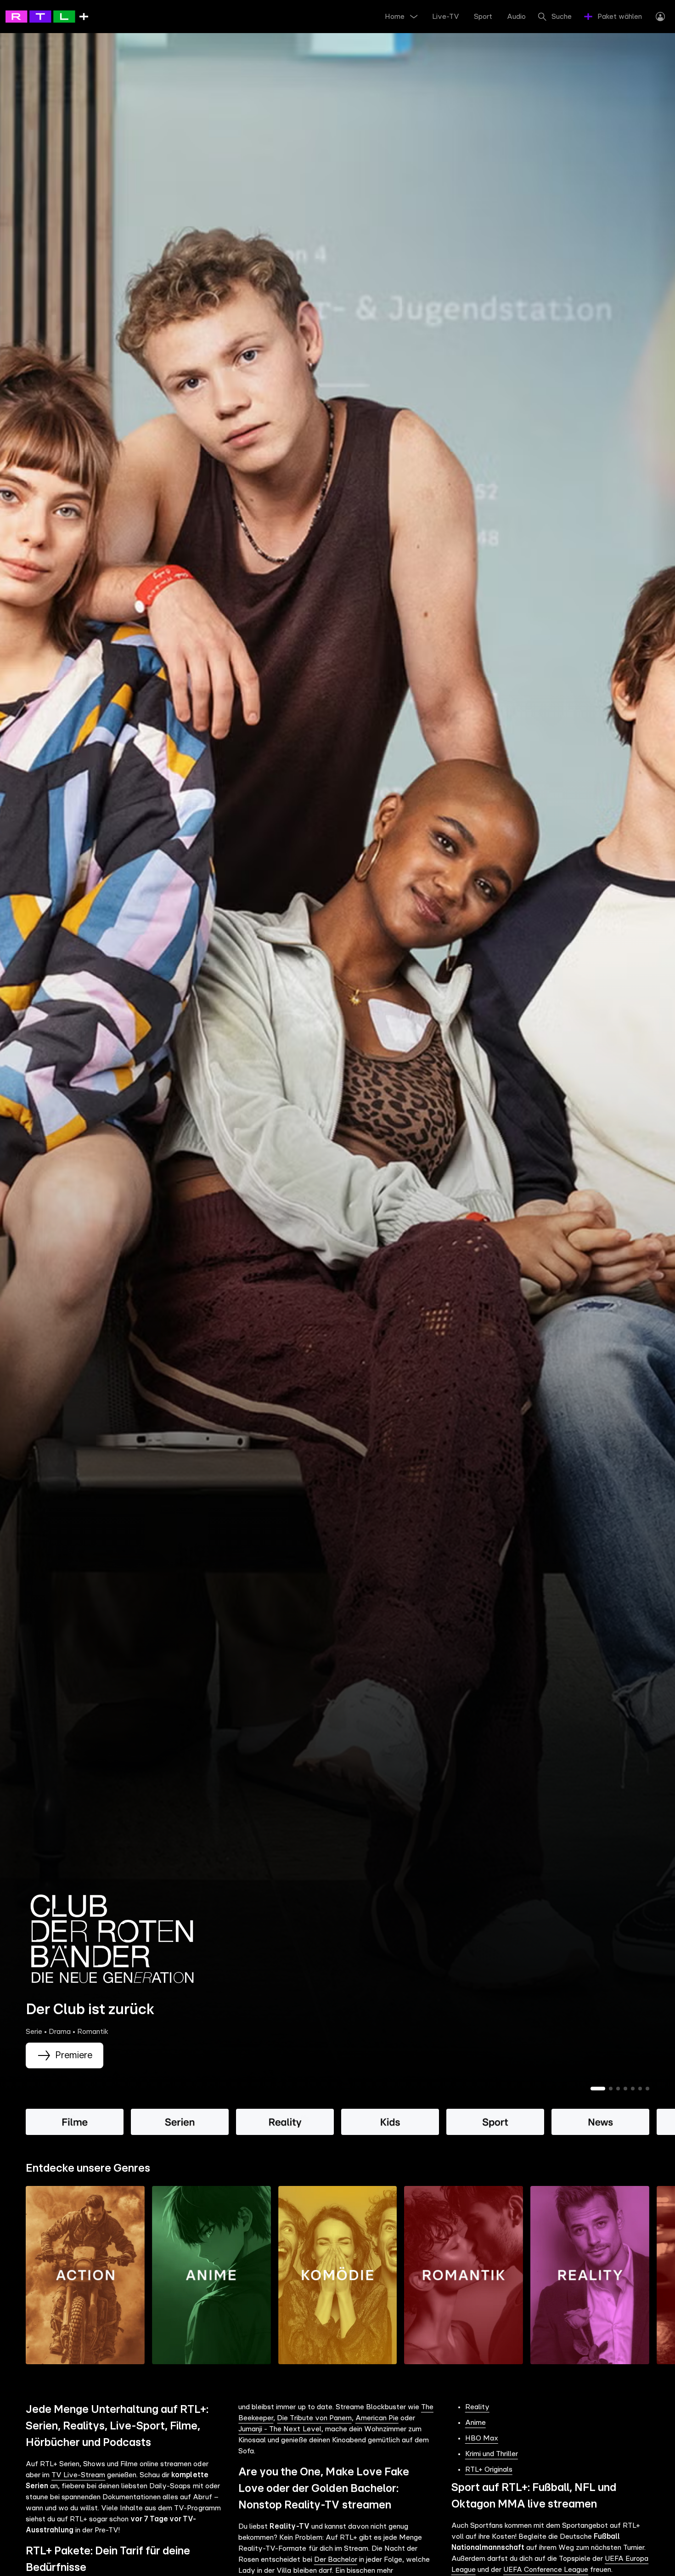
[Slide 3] (618, 2089)
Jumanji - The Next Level (280, 2429)
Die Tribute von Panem (314, 2418)
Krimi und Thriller (492, 2454)
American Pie (377, 2418)
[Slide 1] (598, 2089)
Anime (475, 2423)
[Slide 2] (611, 2089)
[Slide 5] (633, 2089)
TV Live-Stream (78, 2475)
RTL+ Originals (489, 2469)
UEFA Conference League (546, 2570)
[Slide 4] (625, 2089)
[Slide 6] (640, 2089)
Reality (477, 2407)
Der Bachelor (336, 2559)
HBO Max (482, 2438)
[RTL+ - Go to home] (47, 16)
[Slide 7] (647, 2089)
